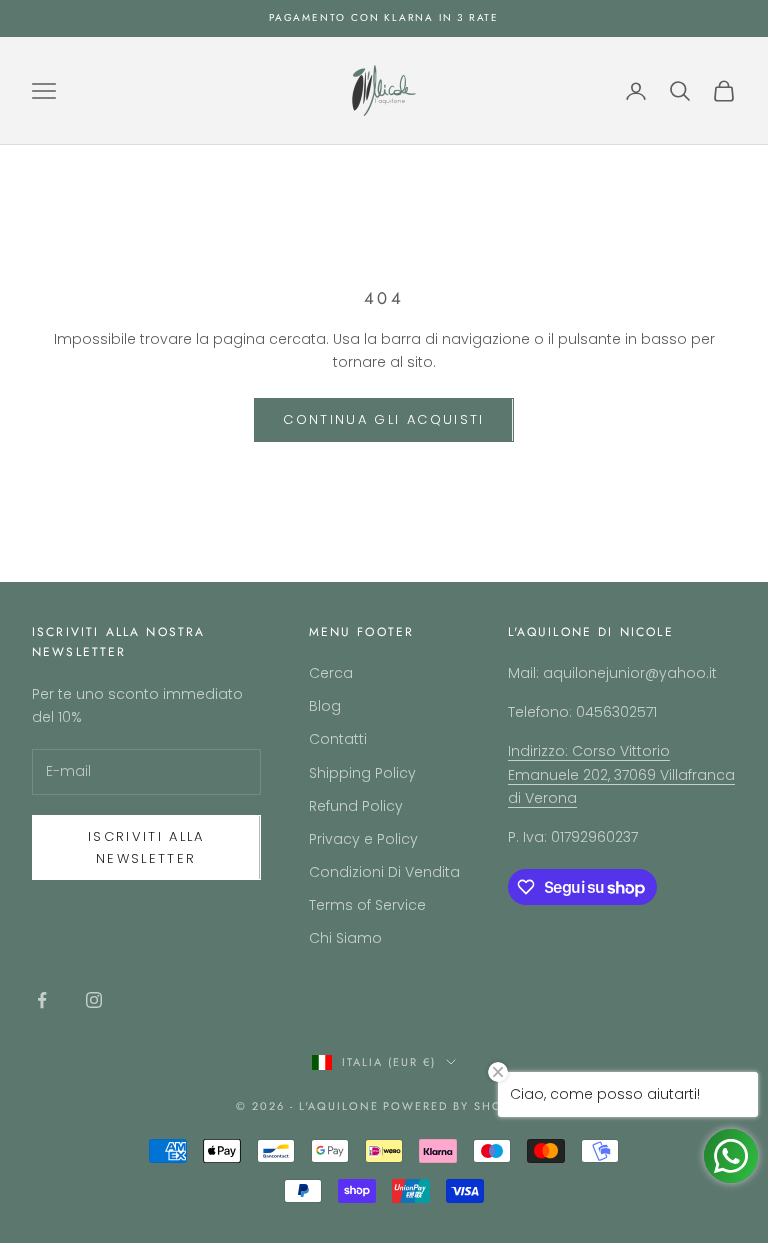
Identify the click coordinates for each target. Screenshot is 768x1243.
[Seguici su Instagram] (94, 1000)
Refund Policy (356, 806)
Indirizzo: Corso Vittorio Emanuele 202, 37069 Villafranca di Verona (621, 774)
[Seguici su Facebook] (42, 1000)
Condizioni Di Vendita (384, 872)
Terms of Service (367, 905)
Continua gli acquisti (383, 419)
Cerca (331, 673)
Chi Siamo (345, 938)
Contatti (338, 739)
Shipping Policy (362, 773)
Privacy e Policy (363, 839)
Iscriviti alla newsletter (146, 847)
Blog (325, 706)
